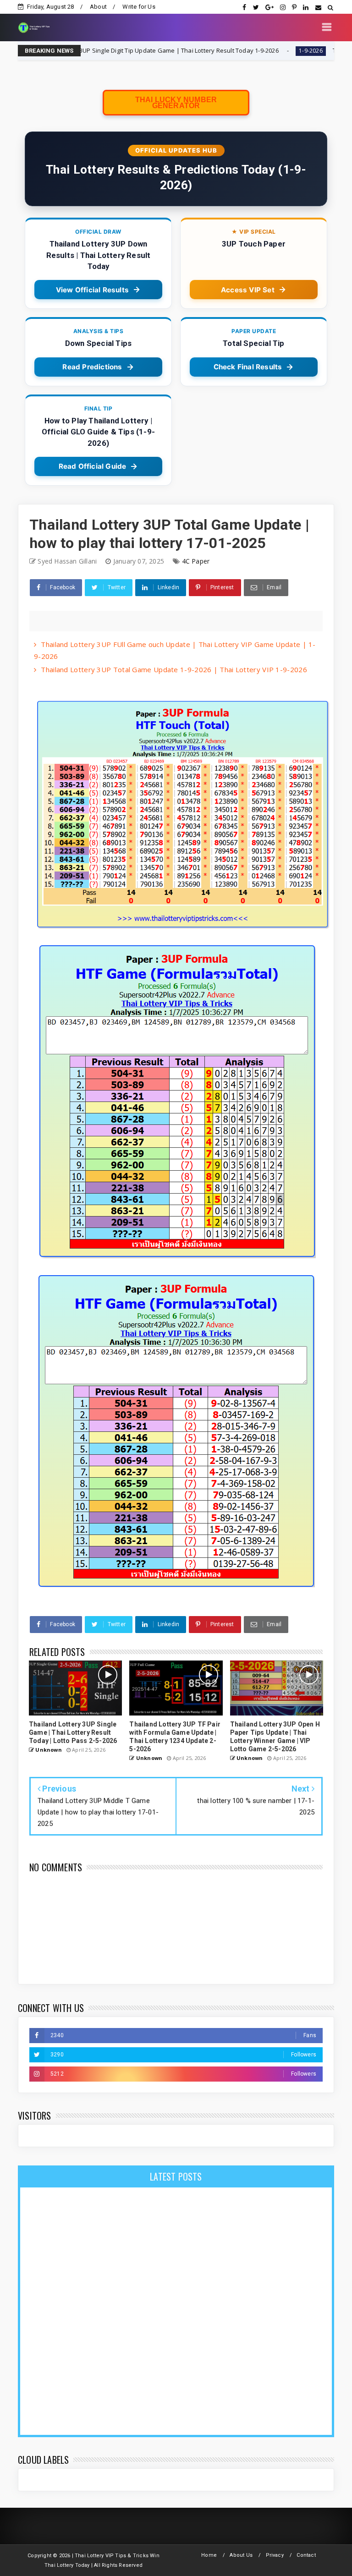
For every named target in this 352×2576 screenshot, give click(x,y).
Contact (306, 2555)
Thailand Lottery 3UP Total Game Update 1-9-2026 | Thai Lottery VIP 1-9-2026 (174, 669)
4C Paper (196, 561)
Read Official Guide (93, 466)
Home (209, 2555)
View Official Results (92, 290)
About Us (241, 2555)
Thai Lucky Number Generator (176, 103)
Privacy (275, 2555)
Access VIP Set (248, 290)
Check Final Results (248, 367)
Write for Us (139, 7)
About (98, 7)
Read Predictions (92, 367)
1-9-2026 (253, 51)
